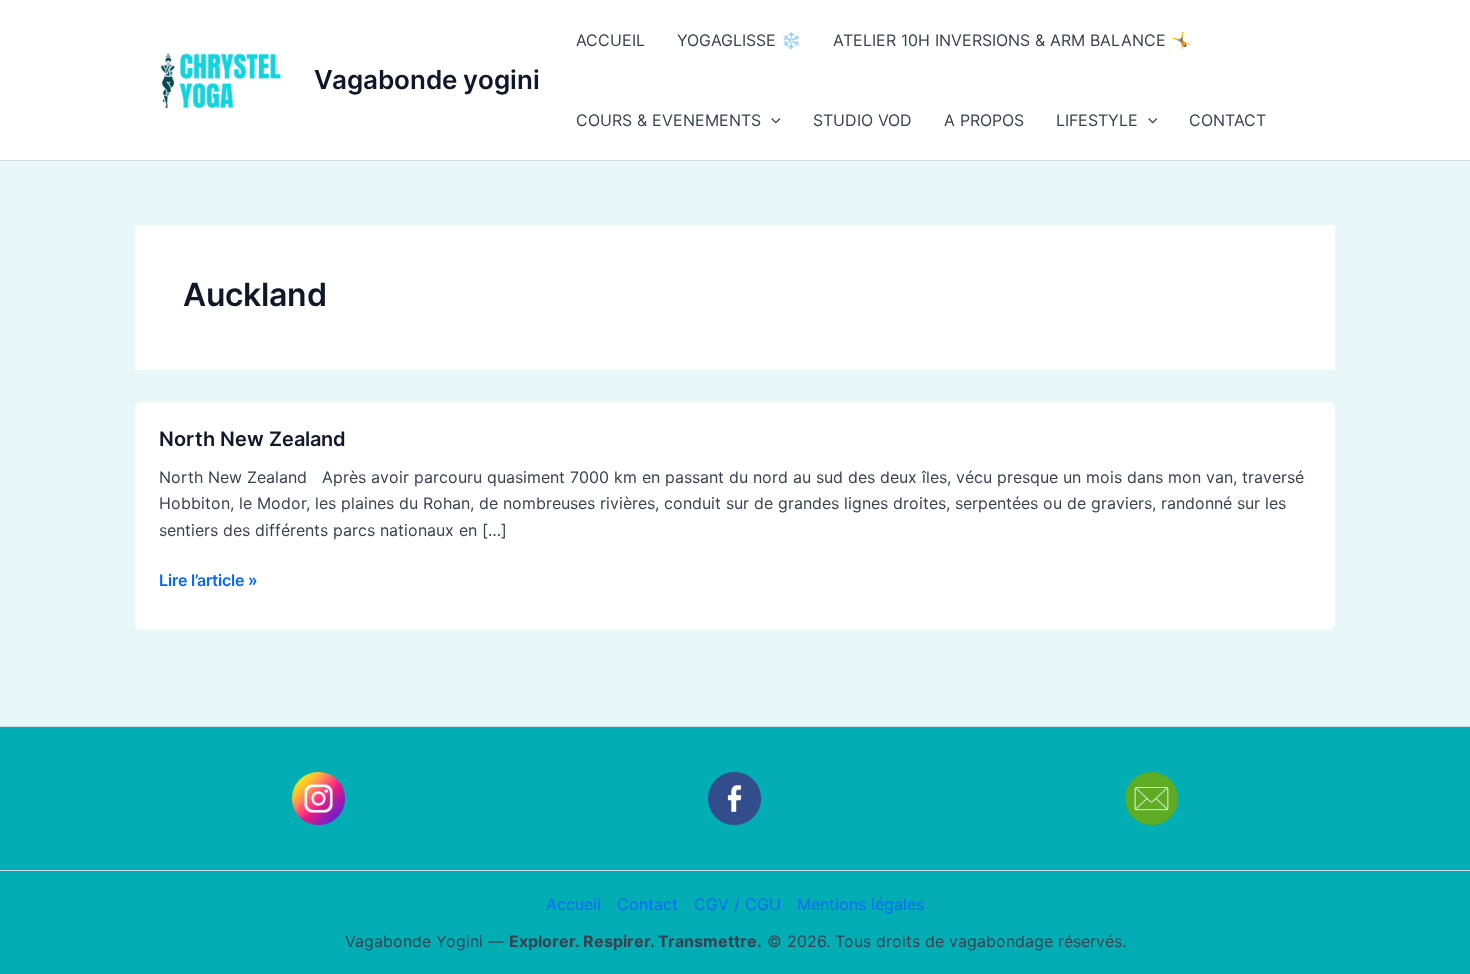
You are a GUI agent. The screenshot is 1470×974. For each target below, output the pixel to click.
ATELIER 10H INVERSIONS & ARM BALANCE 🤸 (1012, 40)
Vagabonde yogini (427, 79)
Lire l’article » (208, 578)
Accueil (573, 904)
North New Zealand (252, 439)
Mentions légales (860, 904)
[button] (771, 120)
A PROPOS (984, 120)
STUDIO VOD (862, 120)
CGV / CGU (737, 904)
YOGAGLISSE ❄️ (739, 40)
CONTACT (1227, 120)
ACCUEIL (610, 40)
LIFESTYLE (1097, 120)
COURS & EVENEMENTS (668, 120)
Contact (647, 904)
